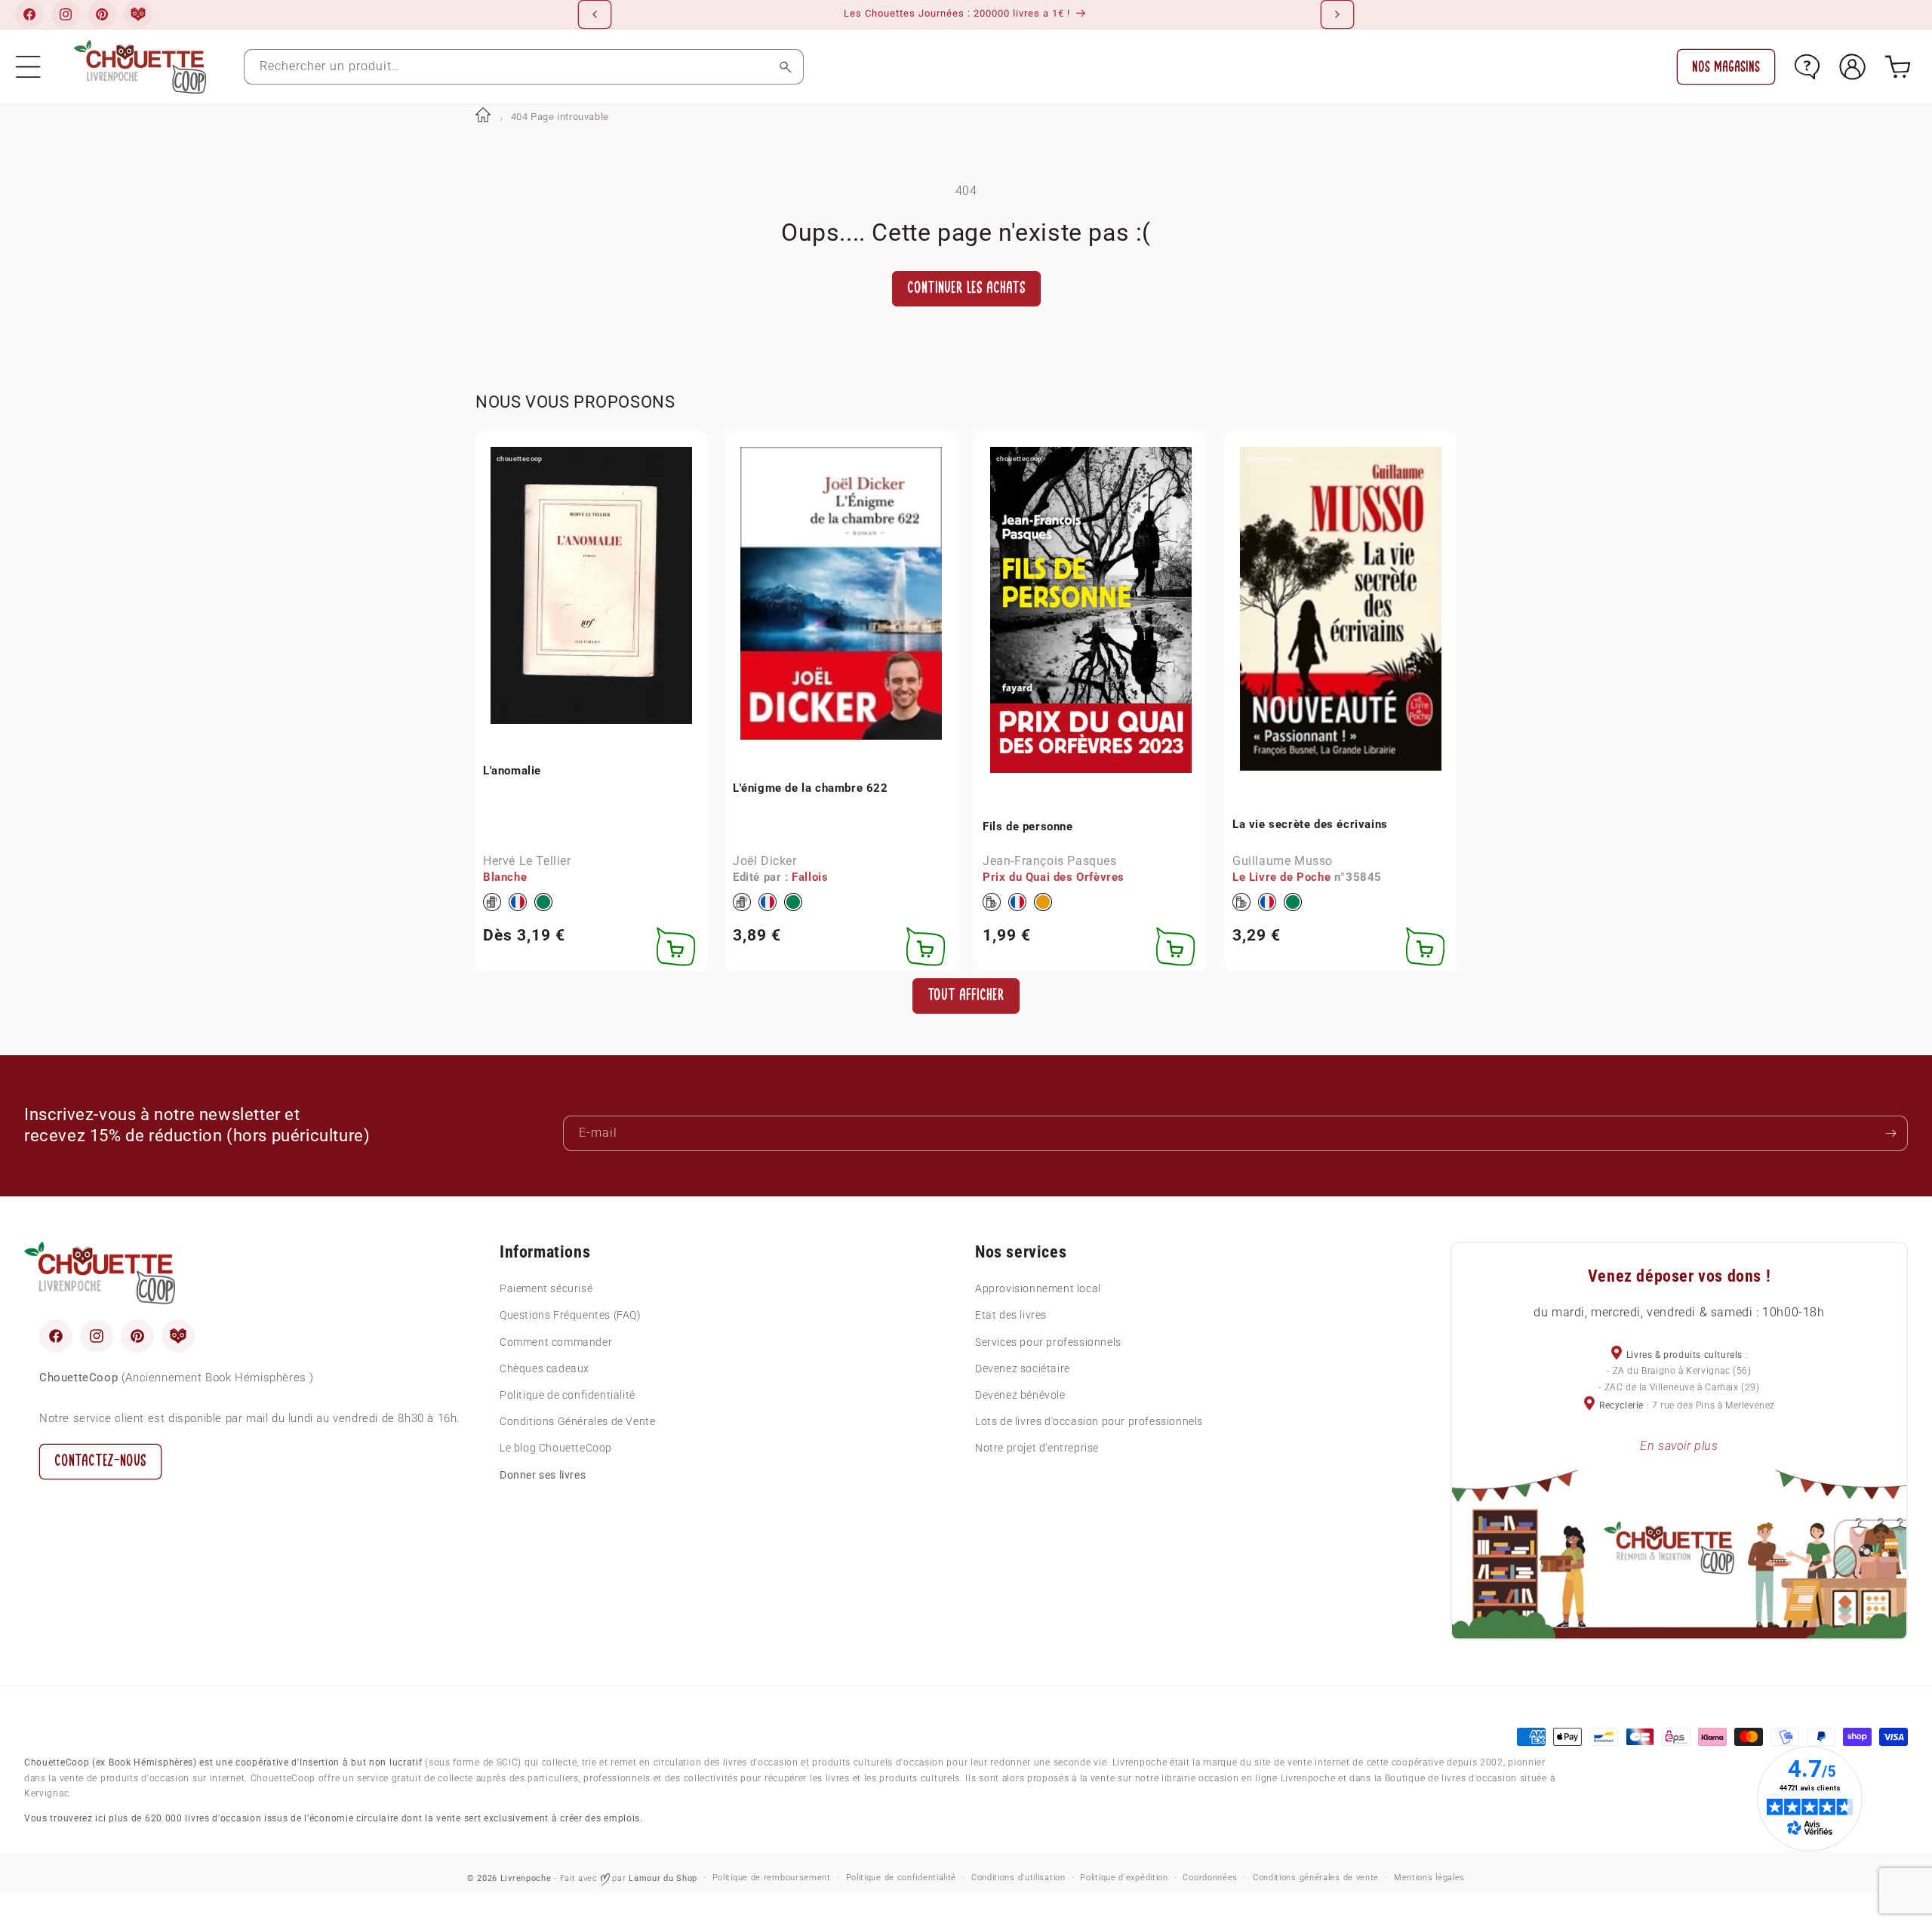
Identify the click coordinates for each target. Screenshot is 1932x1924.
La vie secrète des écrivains (1310, 824)
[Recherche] (786, 67)
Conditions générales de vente (1316, 1878)
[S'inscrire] (1890, 1133)
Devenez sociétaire (1023, 1368)
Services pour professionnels (1048, 1342)
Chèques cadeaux (545, 1368)
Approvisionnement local (1038, 1288)
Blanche (505, 877)
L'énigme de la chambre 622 (811, 788)
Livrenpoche (526, 1878)
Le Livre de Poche (1281, 877)
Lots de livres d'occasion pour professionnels (1089, 1421)
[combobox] (524, 67)
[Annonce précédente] (595, 14)
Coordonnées (1210, 1878)
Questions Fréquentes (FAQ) (571, 1315)
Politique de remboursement (772, 1878)
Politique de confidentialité (568, 1395)
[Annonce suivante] (1337, 14)
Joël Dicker (765, 861)
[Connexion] (1852, 67)
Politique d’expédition (1124, 1878)
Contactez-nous (100, 1461)
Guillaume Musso (1283, 861)
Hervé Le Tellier (527, 861)
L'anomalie (512, 771)
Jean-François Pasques (1050, 861)
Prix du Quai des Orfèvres (1054, 877)
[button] (28, 67)
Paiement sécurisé (546, 1288)
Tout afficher (966, 995)
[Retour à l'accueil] (483, 117)
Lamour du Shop (663, 1878)
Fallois (810, 877)
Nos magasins (1726, 67)
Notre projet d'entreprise (1037, 1448)
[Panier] (1898, 67)
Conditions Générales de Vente (577, 1421)
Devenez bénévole (1020, 1395)
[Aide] (1807, 67)
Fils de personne (1028, 827)
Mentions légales (1429, 1878)
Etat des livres (1011, 1315)
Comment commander (556, 1342)
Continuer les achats (966, 288)
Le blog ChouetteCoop (556, 1448)
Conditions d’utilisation (1018, 1878)
